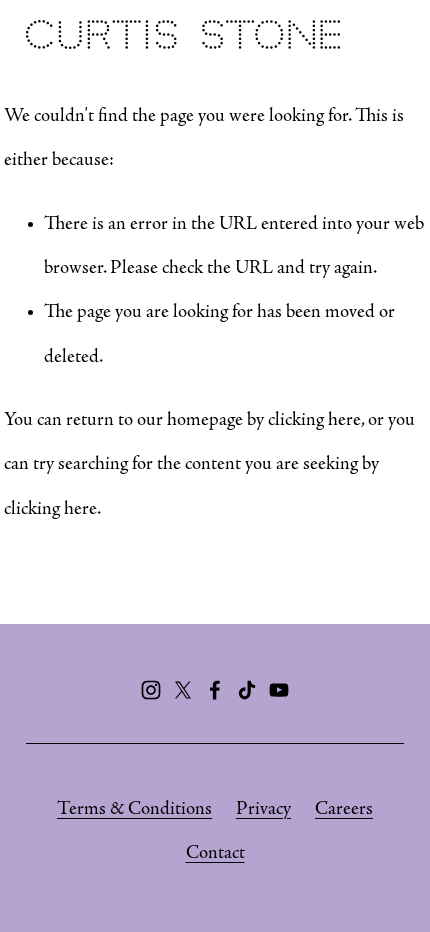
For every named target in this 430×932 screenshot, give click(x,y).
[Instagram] (151, 690)
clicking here (314, 420)
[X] (183, 690)
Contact (215, 853)
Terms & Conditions (134, 809)
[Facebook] (215, 690)
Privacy (263, 809)
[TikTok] (247, 690)
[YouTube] (279, 690)
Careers (344, 809)
